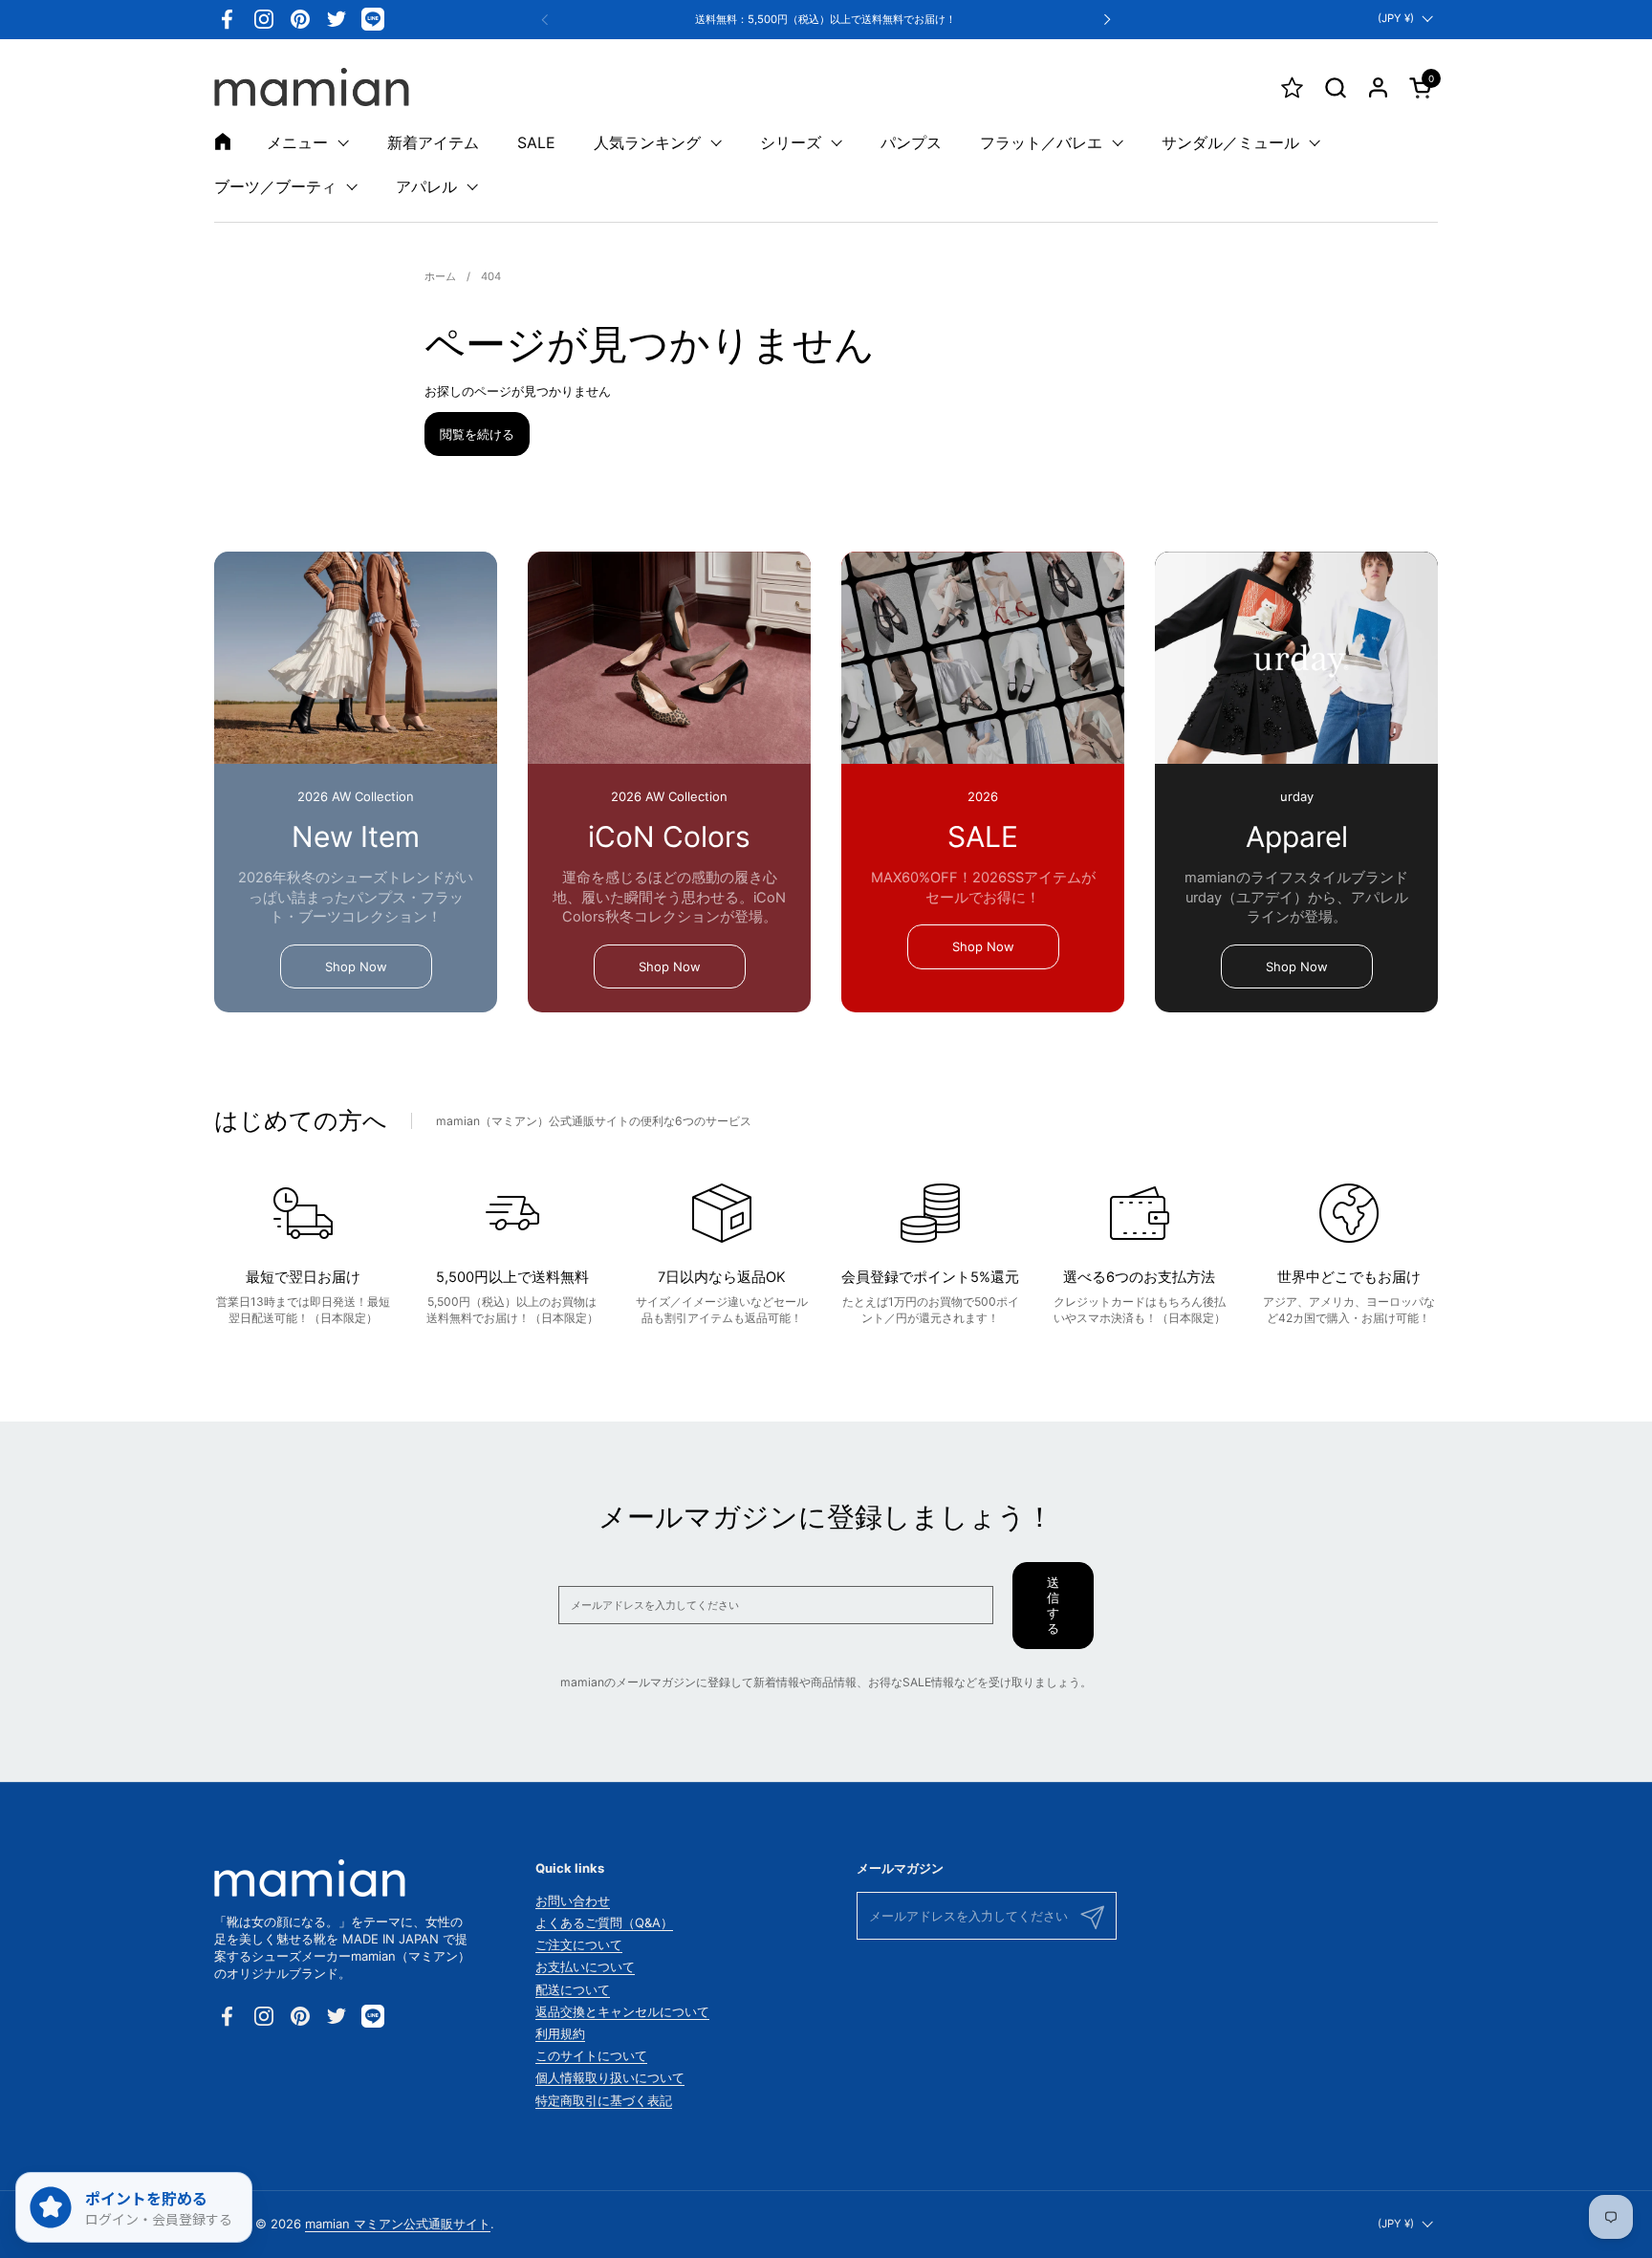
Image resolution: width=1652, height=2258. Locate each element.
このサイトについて (591, 2055)
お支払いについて (585, 1966)
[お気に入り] (1292, 87)
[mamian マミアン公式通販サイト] (312, 87)
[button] (1335, 87)
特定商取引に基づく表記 (604, 2100)
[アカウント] (1378, 87)
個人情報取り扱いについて (610, 2077)
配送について (573, 1989)
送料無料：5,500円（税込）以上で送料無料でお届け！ (826, 20)
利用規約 (560, 2033)
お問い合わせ (573, 1900)
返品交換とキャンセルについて (622, 2011)
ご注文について (579, 1944)
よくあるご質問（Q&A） (604, 1922)
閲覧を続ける (477, 434)
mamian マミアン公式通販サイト (398, 2224)
